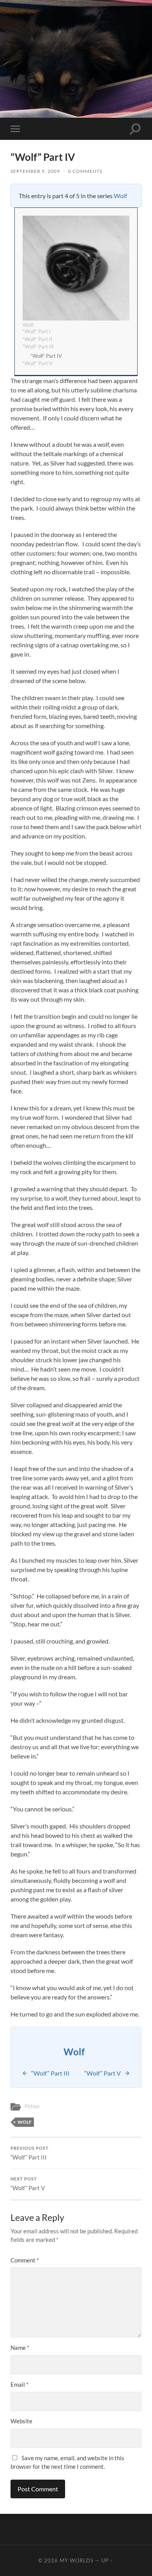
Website (21, 2421)
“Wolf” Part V (38, 363)
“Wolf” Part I (37, 331)
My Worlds (77, 2560)
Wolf (120, 196)
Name (20, 2348)
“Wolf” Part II (37, 339)
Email (19, 2384)
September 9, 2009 (35, 171)
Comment (25, 2260)
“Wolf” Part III (38, 347)
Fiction (32, 2106)
